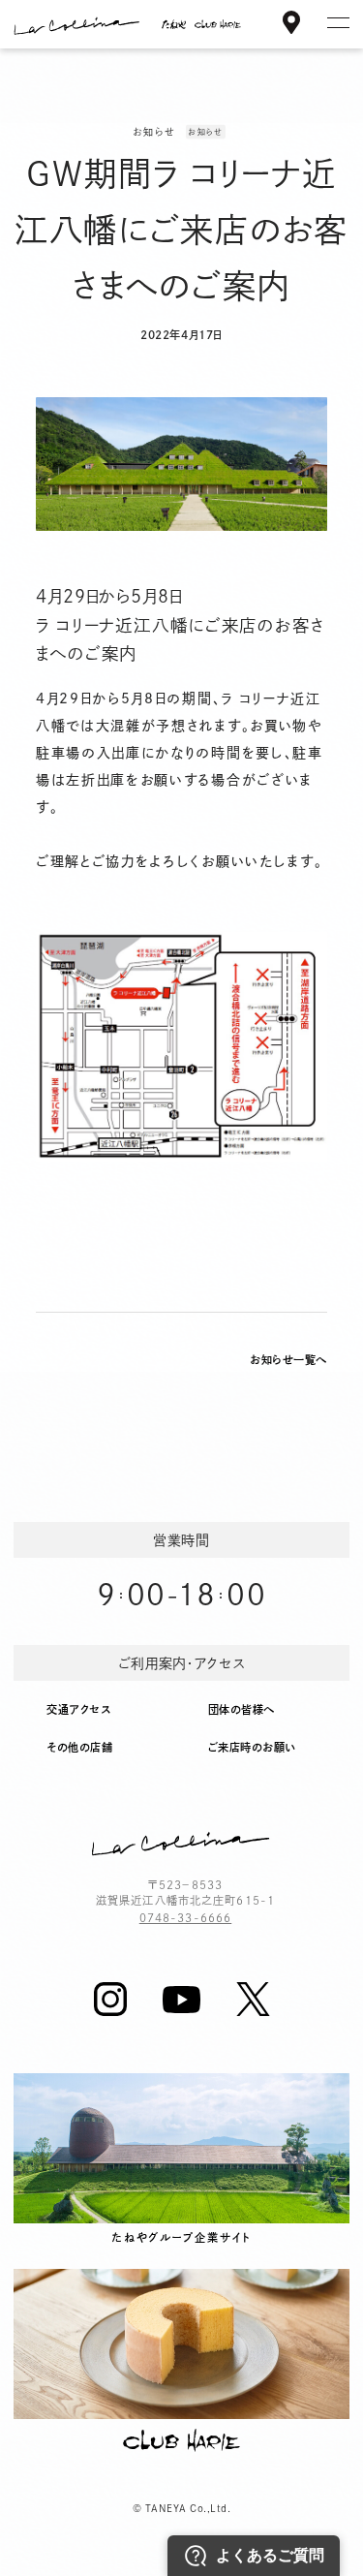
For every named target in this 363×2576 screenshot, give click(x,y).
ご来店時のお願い (252, 1747)
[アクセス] (291, 26)
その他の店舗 (79, 1747)
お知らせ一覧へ (288, 1360)
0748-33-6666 (185, 1918)
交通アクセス (78, 1709)
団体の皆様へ (242, 1709)
